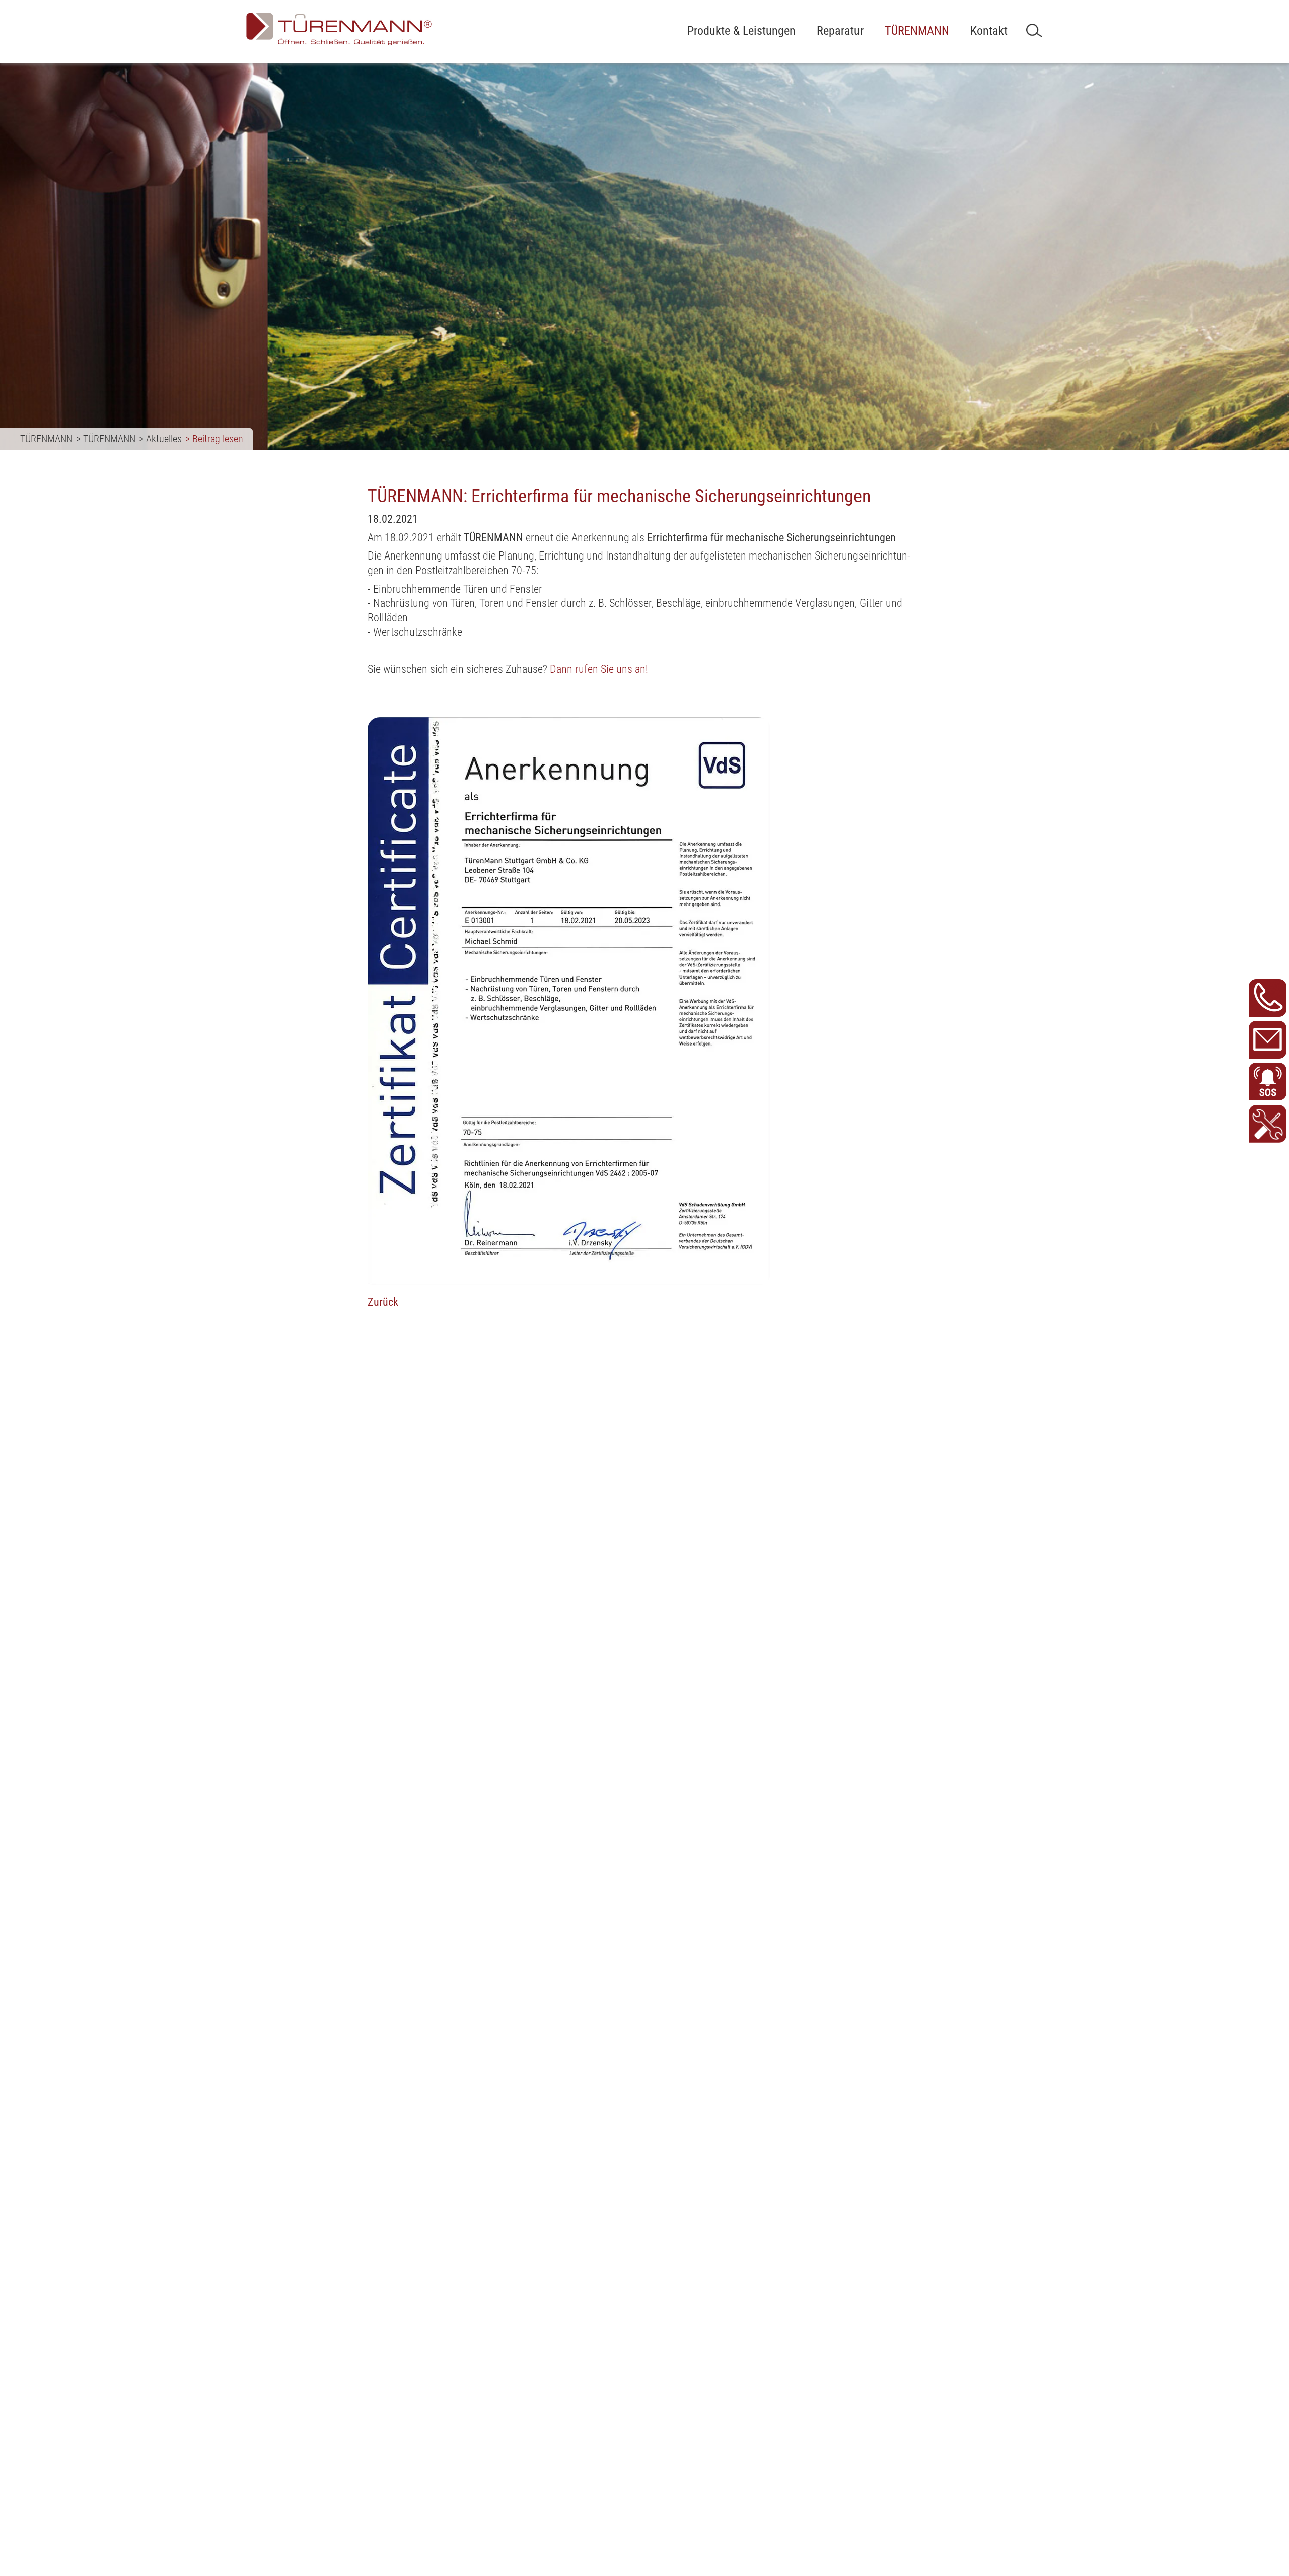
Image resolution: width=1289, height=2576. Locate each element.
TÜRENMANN (917, 31)
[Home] (339, 30)
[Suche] (1034, 30)
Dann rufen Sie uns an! (599, 669)
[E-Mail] (1268, 1040)
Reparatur (840, 31)
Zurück (383, 1302)
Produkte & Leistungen (741, 31)
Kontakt (989, 31)
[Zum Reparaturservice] (1268, 1124)
